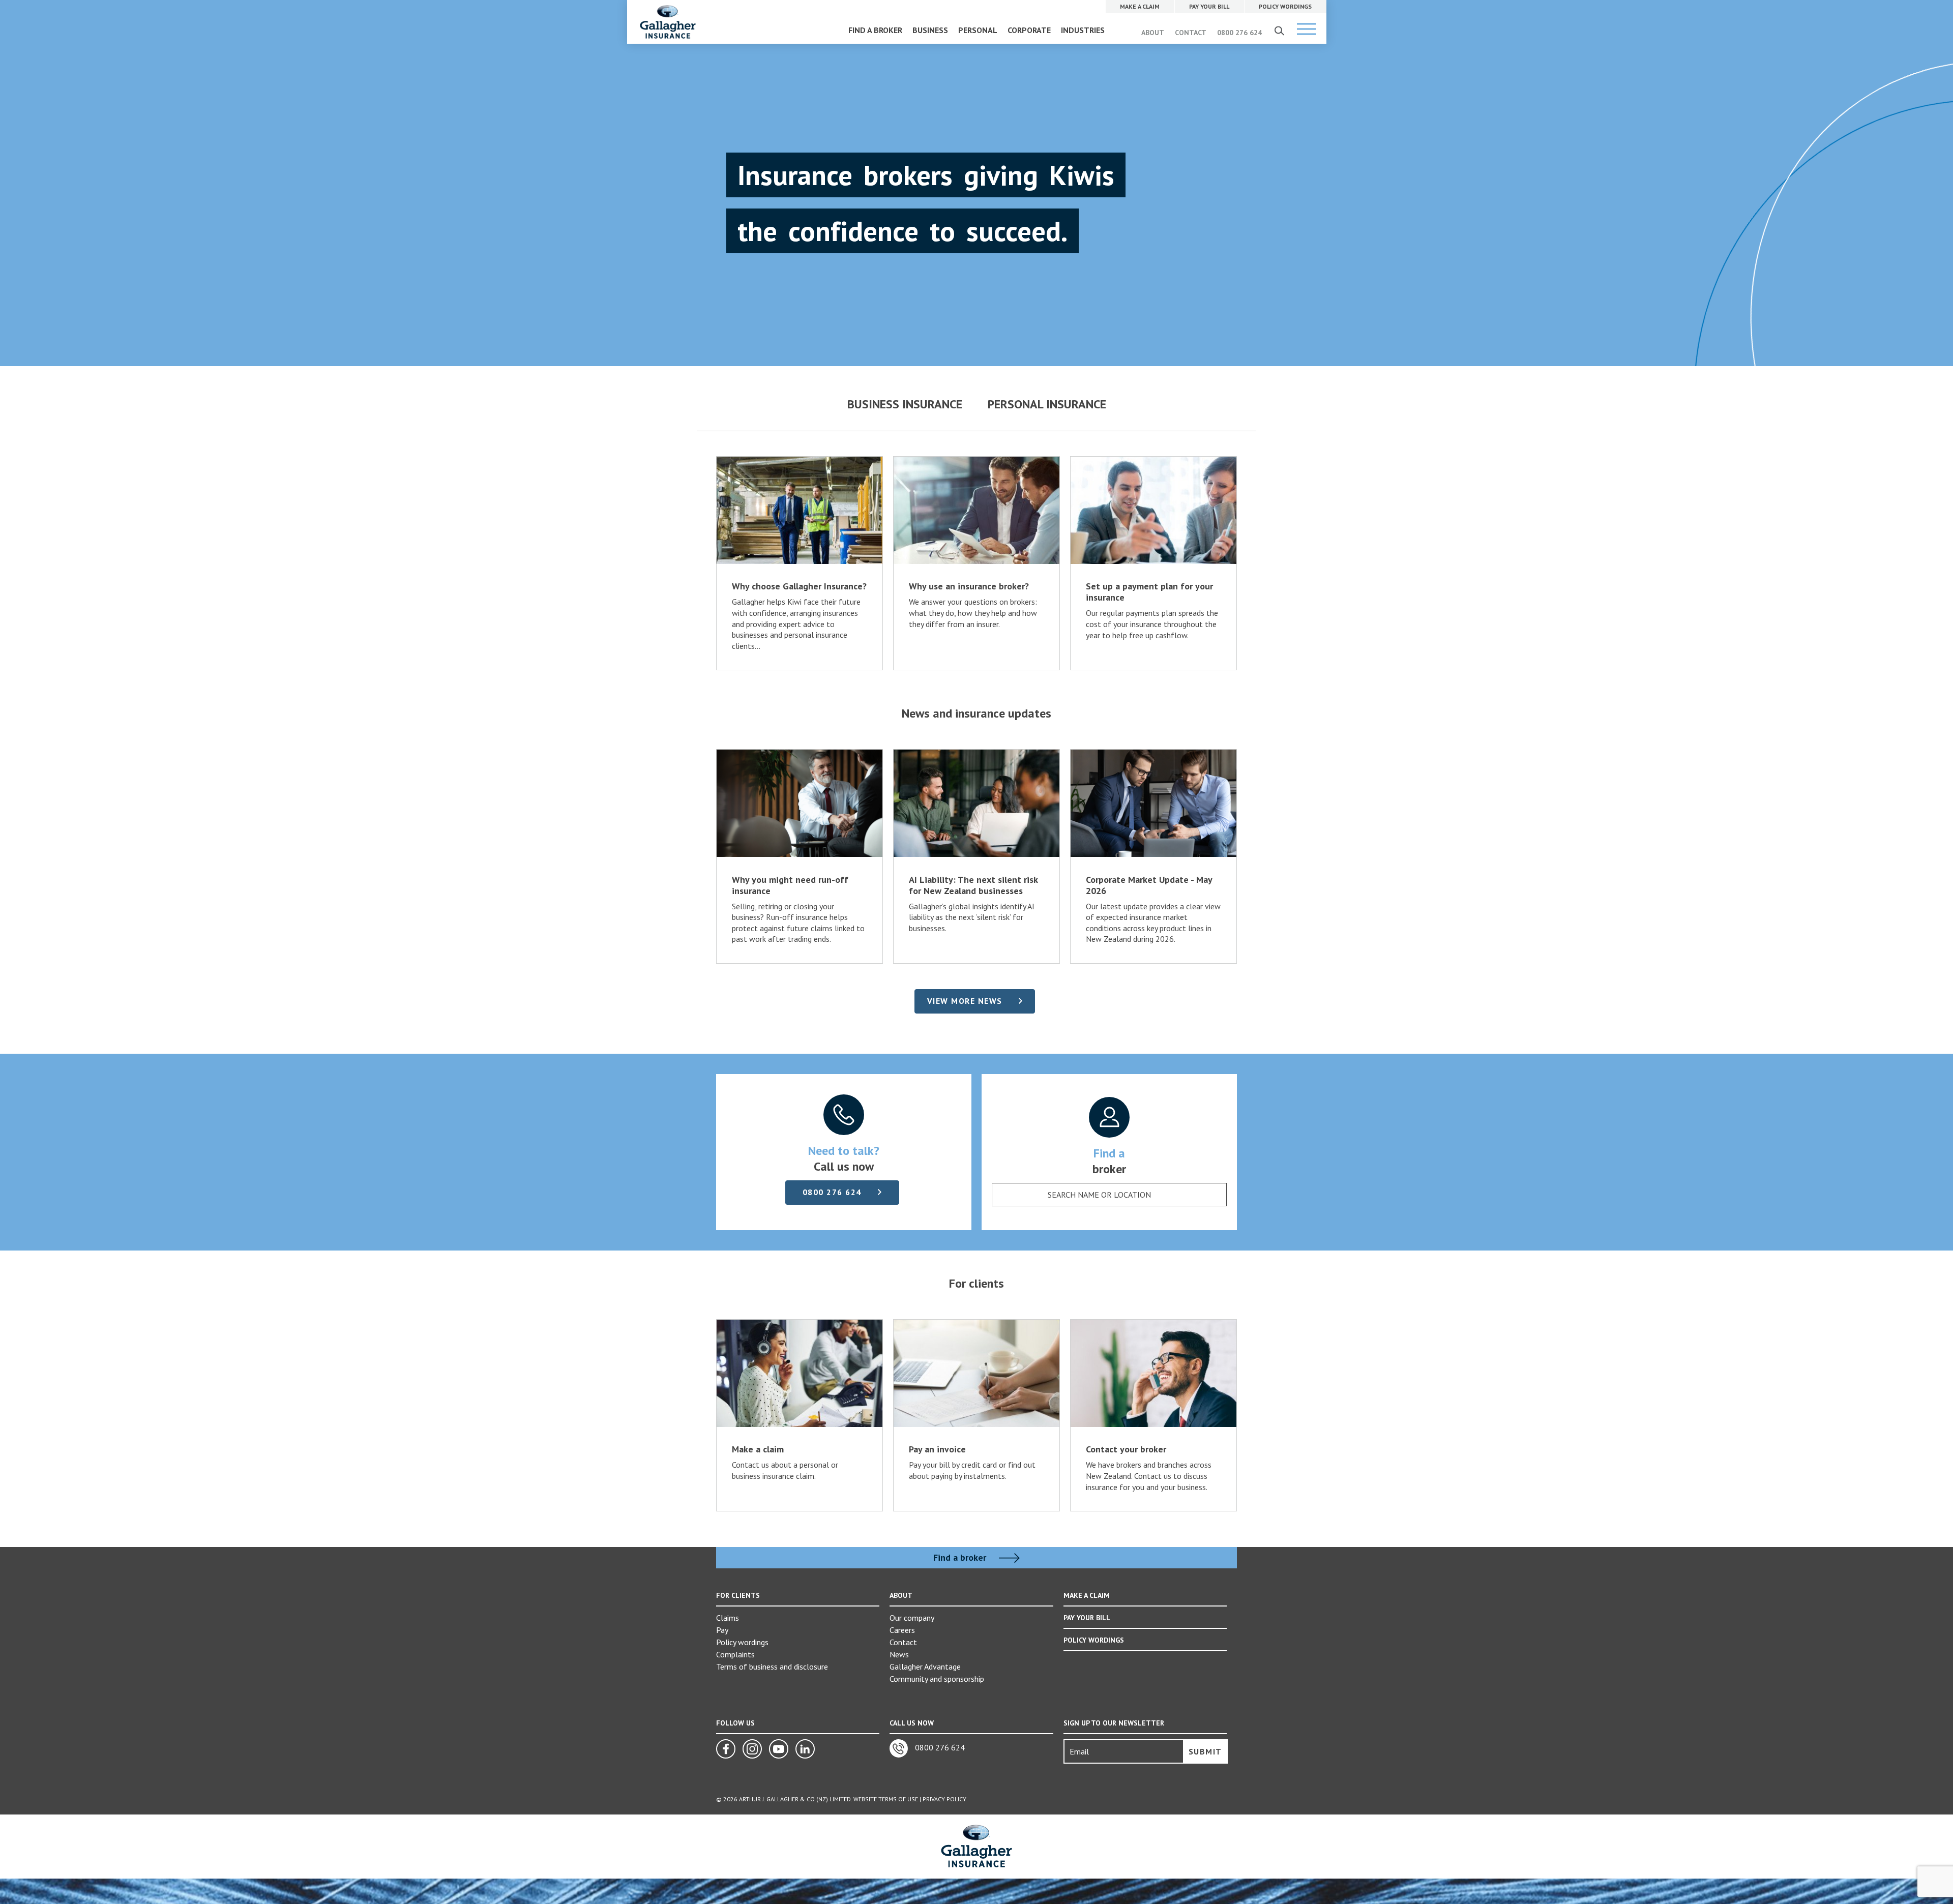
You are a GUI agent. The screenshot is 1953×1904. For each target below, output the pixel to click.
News (899, 1654)
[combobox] (1109, 1195)
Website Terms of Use (886, 1799)
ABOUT (1153, 33)
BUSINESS (930, 30)
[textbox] (1099, 1195)
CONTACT (1191, 33)
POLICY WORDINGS (1094, 1640)
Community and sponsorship (937, 1679)
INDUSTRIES (1083, 30)
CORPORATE (1029, 30)
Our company (912, 1618)
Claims (728, 1618)
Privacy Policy (944, 1799)
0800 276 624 (1239, 33)
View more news (965, 1001)
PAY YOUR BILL (1087, 1618)
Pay (722, 1630)
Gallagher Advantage (925, 1667)
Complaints (735, 1654)
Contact (903, 1642)
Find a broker (961, 1558)
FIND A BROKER (875, 30)
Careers (902, 1630)
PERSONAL (978, 30)
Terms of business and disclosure (772, 1667)
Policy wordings (742, 1642)
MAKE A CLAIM (1087, 1595)
